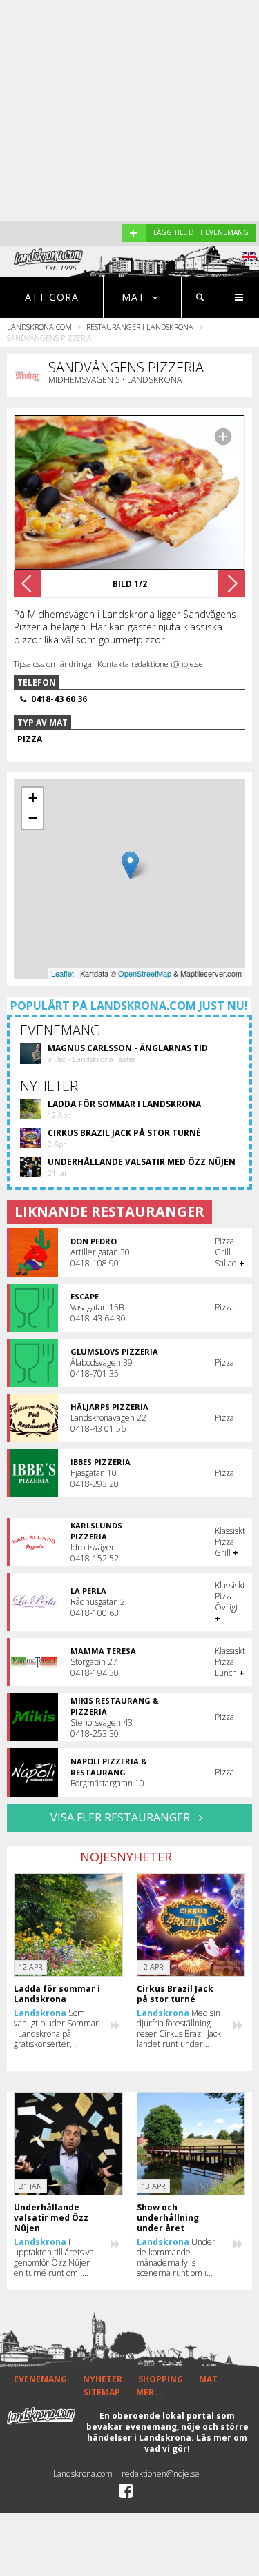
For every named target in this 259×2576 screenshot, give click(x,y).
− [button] (33, 818)
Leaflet (63, 973)
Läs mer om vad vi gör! (196, 2443)
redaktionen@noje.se (161, 2474)
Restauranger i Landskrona (140, 327)
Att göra (52, 297)
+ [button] (33, 798)
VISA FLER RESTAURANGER (122, 1817)
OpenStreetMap (145, 973)
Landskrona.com (39, 327)
